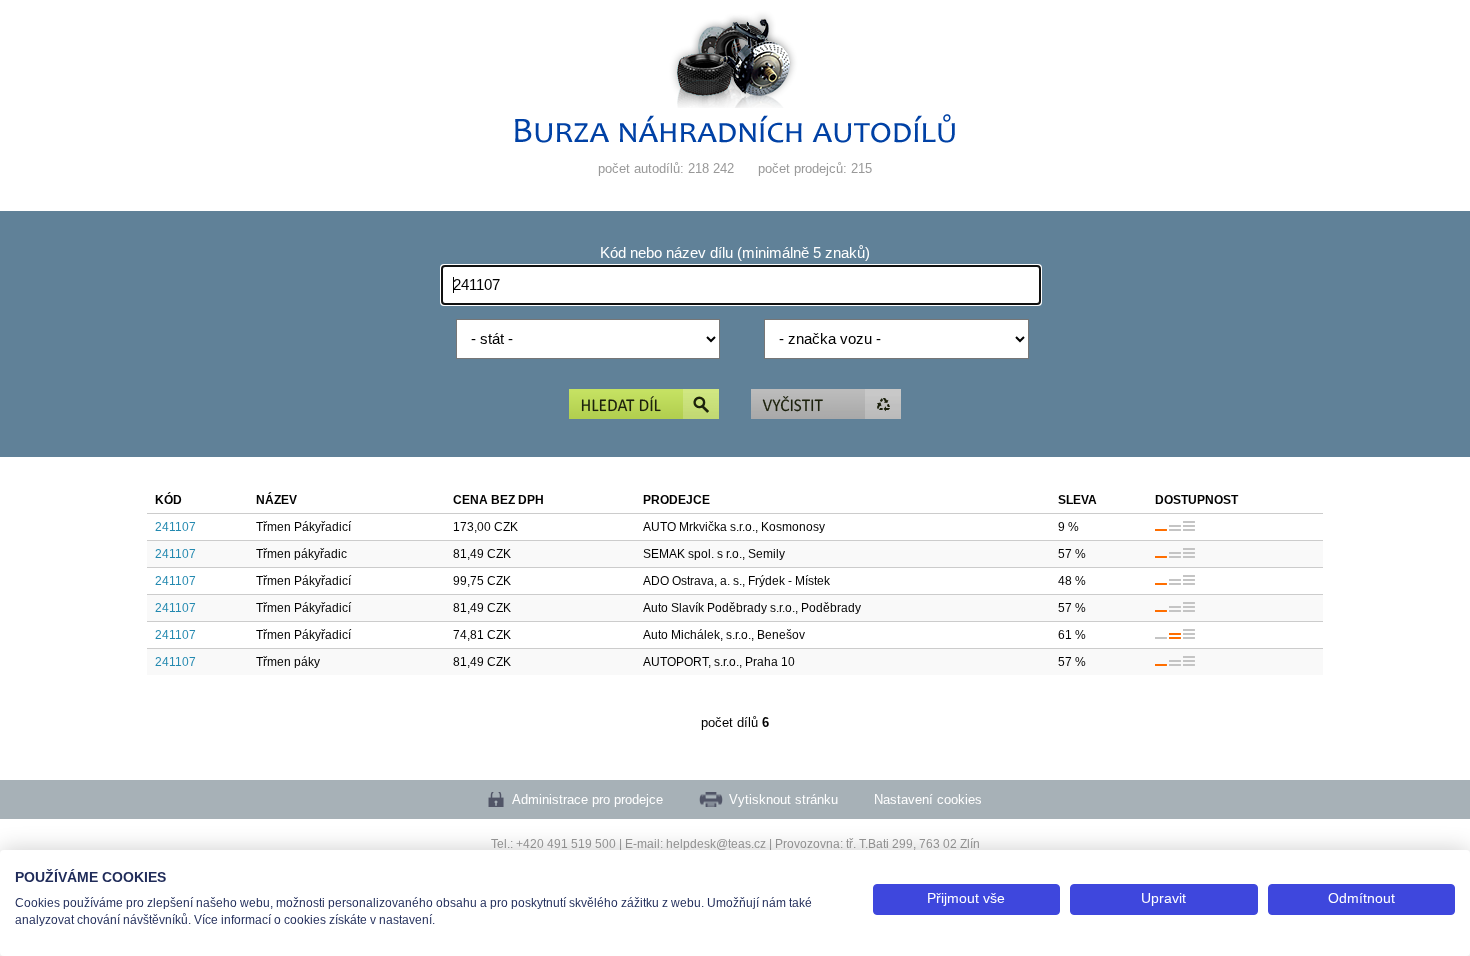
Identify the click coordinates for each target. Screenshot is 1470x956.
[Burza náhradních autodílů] (735, 138)
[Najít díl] (644, 405)
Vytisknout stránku (783, 799)
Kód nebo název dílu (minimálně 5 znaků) (735, 253)
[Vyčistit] (826, 405)
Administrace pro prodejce (587, 799)
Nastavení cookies (928, 799)
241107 (175, 527)
